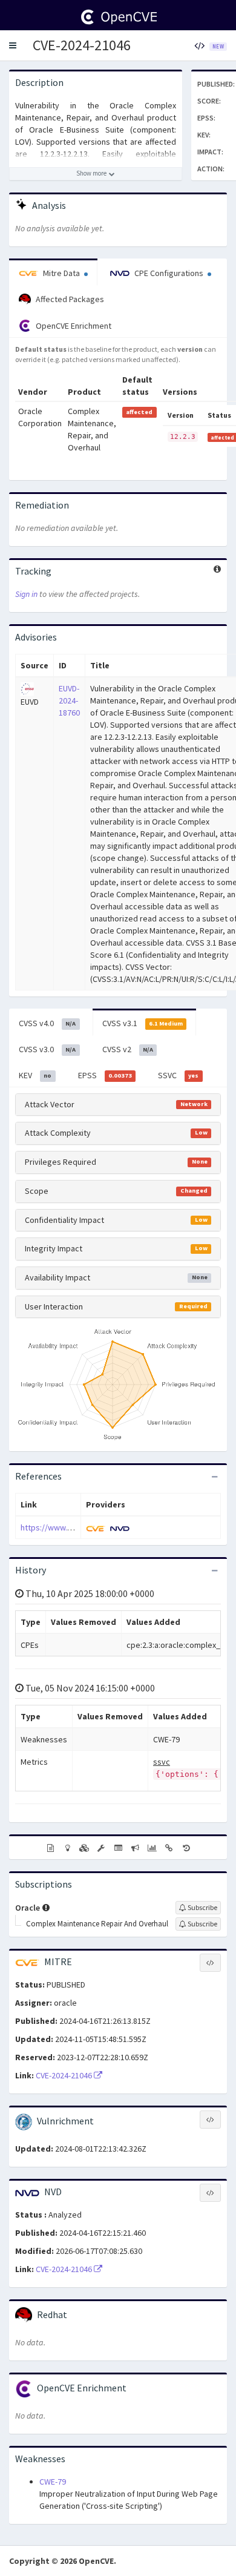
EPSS (105, 1075)
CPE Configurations (169, 273)
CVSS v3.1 (143, 1023)
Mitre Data (61, 273)
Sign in (26, 594)
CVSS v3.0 (47, 1049)
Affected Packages (69, 299)
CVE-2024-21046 (82, 45)
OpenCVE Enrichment (73, 326)
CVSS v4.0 (47, 1023)
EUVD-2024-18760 (69, 700)
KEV (35, 1075)
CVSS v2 (128, 1049)
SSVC (178, 1075)
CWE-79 (53, 2482)
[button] (13, 45)
